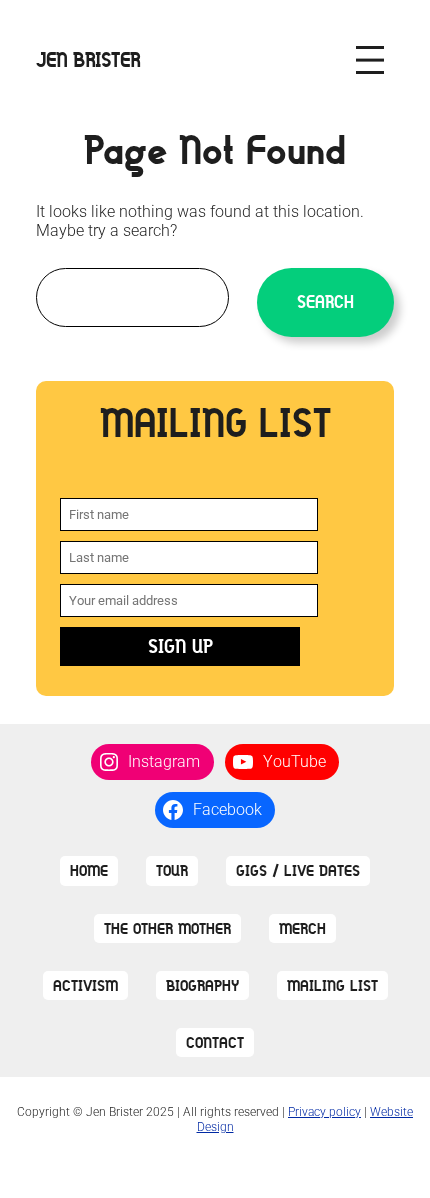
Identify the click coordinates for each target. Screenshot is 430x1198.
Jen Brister (88, 60)
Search (325, 302)
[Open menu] (370, 60)
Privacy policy (324, 1112)
